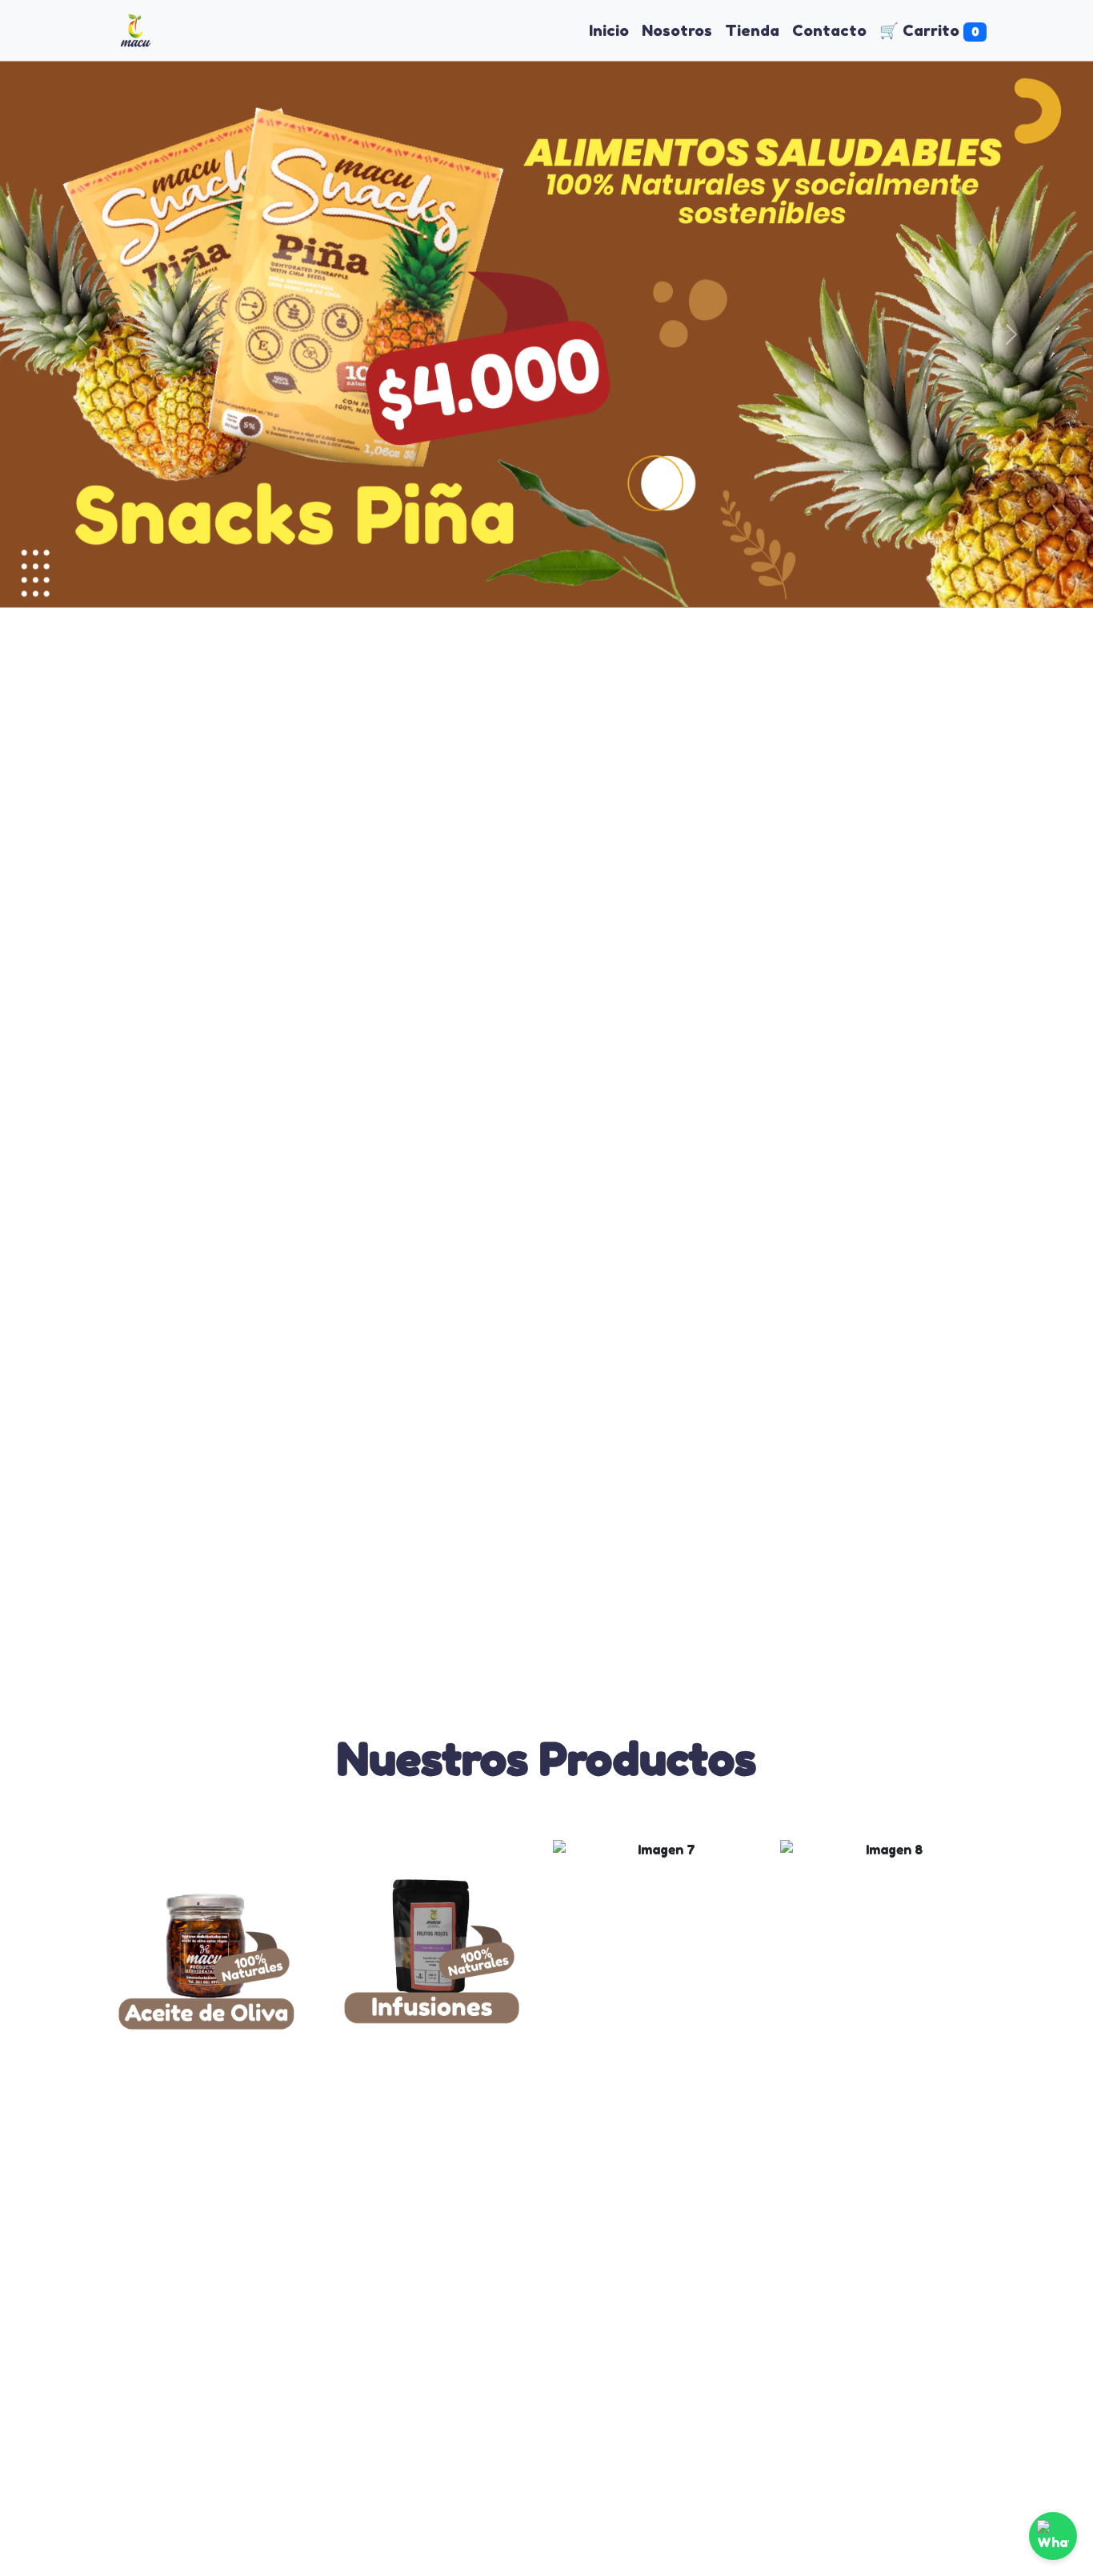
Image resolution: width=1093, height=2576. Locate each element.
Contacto (829, 30)
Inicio (609, 30)
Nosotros (677, 30)
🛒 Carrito (929, 30)
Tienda (752, 30)
